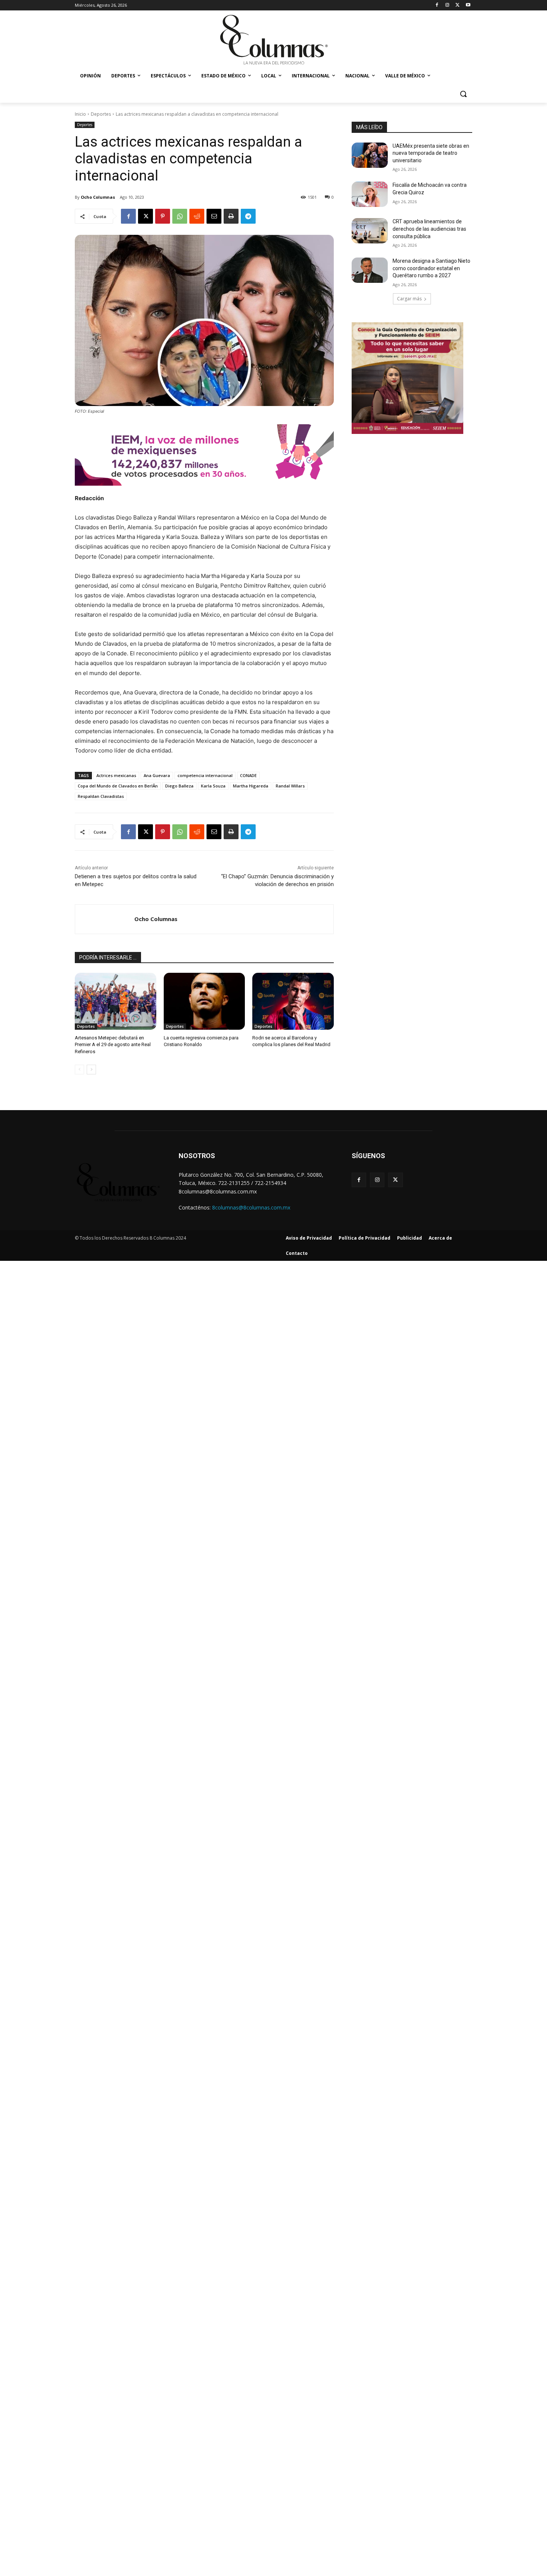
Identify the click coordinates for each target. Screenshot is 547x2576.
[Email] (214, 216)
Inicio (80, 114)
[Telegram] (248, 216)
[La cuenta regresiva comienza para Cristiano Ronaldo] (204, 1001)
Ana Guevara (157, 775)
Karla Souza (213, 786)
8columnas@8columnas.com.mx (251, 1207)
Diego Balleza (179, 786)
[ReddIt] (197, 216)
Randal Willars (290, 786)
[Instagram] (447, 5)
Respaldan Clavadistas (101, 796)
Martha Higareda (251, 786)
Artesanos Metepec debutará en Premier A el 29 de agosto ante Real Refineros (113, 1044)
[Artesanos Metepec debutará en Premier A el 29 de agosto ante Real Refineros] (116, 1001)
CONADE (248, 775)
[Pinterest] (163, 216)
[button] (463, 94)
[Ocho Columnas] (105, 919)
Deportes (101, 114)
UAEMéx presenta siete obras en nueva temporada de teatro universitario (431, 153)
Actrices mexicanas (116, 775)
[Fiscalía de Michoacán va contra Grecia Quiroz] (370, 194)
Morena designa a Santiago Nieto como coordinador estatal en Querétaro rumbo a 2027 (431, 268)
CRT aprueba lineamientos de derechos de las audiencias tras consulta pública (429, 229)
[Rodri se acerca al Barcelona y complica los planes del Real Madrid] (293, 1001)
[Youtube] (468, 5)
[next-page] (91, 1070)
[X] (458, 5)
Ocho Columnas (98, 197)
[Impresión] (231, 216)
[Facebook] (437, 5)
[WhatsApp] (180, 216)
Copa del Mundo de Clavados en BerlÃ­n (118, 786)
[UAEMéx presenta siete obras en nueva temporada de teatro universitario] (370, 155)
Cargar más (409, 299)
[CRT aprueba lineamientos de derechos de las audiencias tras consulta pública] (370, 231)
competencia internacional (205, 775)
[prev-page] (79, 1070)
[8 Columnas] (273, 41)
